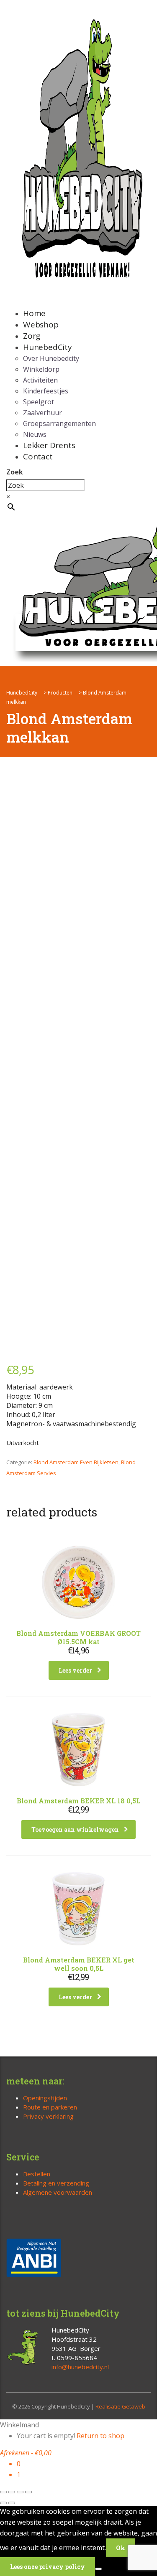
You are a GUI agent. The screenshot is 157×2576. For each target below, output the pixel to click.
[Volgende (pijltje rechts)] (12, 2503)
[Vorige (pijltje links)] (3, 2503)
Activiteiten (40, 380)
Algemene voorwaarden (58, 2192)
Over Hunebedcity (51, 358)
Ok (121, 2548)
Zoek (15, 472)
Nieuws (35, 434)
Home (34, 313)
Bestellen (37, 2174)
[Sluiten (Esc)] (28, 2492)
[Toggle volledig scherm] (12, 2492)
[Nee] (98, 2569)
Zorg (32, 336)
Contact (38, 456)
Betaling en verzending (56, 2183)
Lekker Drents (49, 445)
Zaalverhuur (42, 413)
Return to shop (100, 2436)
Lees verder (75, 1670)
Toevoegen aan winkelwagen (75, 1829)
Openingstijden (45, 2098)
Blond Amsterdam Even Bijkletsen (76, 1462)
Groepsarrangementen (59, 423)
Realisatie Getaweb (120, 2406)
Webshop (41, 325)
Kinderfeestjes (46, 391)
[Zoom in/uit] (3, 2492)
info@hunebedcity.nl (80, 2367)
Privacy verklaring (48, 2116)
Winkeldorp (41, 369)
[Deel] (20, 2492)
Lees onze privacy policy (48, 2567)
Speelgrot (39, 402)
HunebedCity (48, 347)
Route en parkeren (50, 2107)
